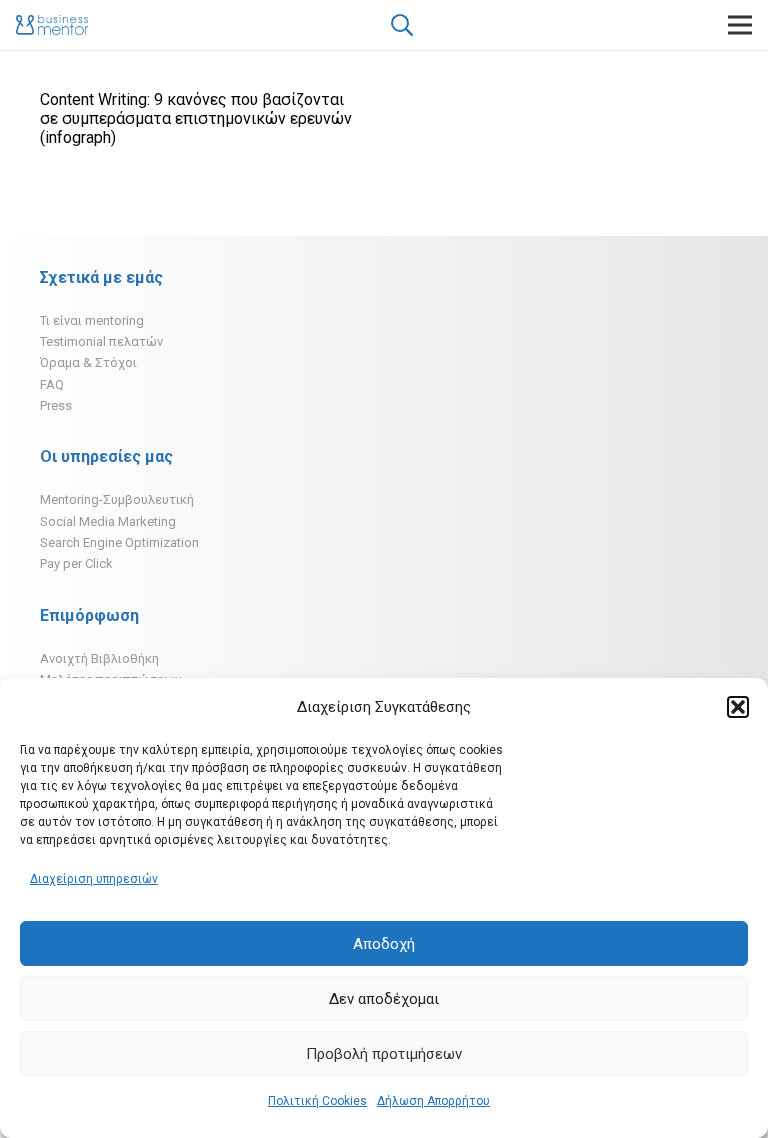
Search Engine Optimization (119, 542)
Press (56, 405)
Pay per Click (76, 563)
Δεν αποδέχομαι (384, 999)
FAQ (52, 384)
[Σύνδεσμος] (52, 25)
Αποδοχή (384, 944)
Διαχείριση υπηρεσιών (94, 879)
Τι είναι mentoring (92, 320)
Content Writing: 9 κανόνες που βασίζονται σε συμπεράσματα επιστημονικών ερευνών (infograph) (196, 118)
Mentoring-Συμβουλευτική (117, 499)
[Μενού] (740, 25)
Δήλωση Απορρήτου (433, 1101)
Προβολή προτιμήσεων (384, 1054)
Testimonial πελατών (101, 341)
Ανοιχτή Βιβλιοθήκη (99, 658)
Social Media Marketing (108, 521)
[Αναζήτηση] (401, 25)
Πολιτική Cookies (317, 1101)
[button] (738, 707)
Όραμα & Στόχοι (88, 362)
